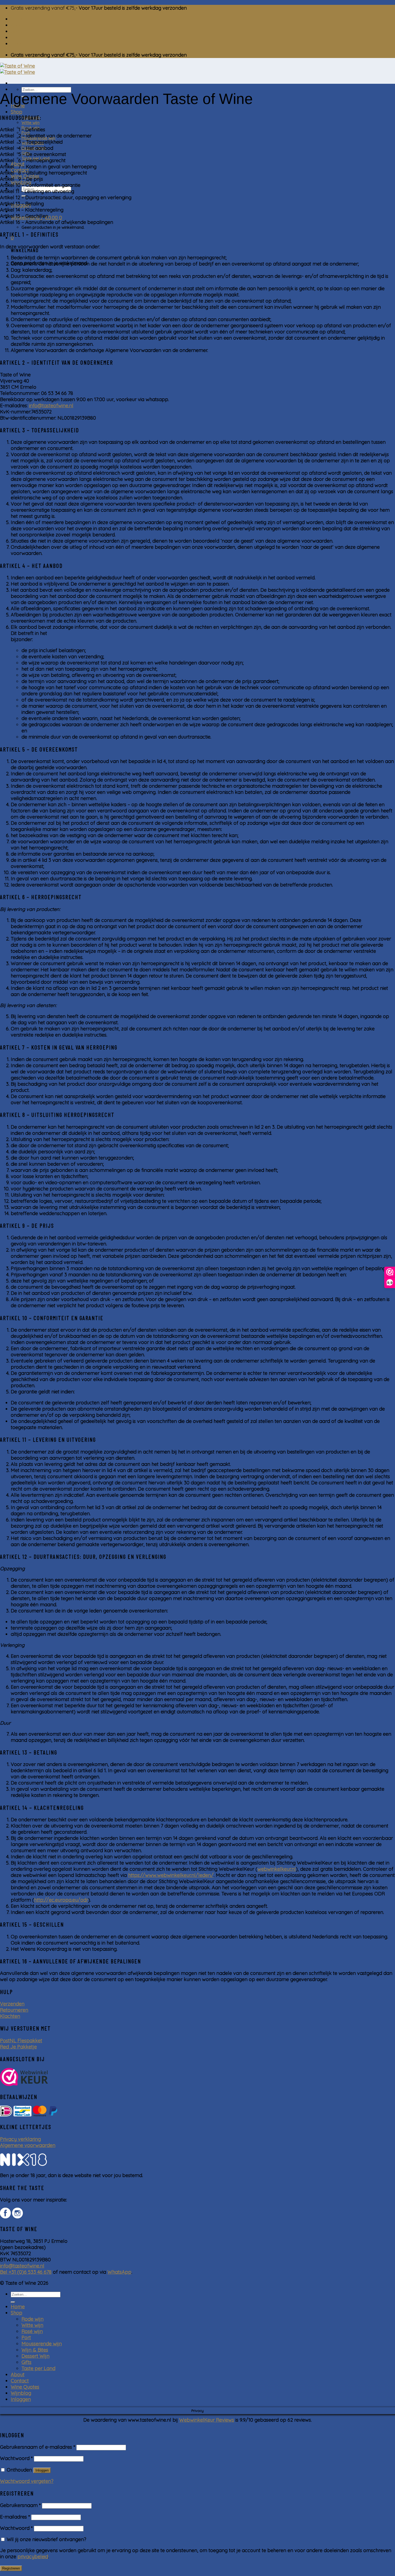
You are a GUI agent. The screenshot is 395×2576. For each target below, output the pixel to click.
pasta (17, 31)
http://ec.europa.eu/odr (61, 1900)
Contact (20, 2381)
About (18, 2375)
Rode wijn (33, 2319)
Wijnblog (21, 2393)
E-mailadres (15, 2517)
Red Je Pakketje (18, 2047)
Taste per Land (38, 2368)
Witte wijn (30, 123)
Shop (17, 112)
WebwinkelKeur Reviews (207, 2420)
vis (14, 37)
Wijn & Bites (35, 2350)
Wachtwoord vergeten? (27, 2481)
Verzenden (12, 2004)
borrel (18, 19)
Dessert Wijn (35, 2356)
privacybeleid (33, 2557)
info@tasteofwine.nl (51, 406)
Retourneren (14, 2010)
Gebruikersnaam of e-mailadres (37, 2447)
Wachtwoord (16, 2458)
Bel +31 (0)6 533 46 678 (26, 2272)
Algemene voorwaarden (28, 2145)
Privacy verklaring (20, 2139)
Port (26, 2337)
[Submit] (13, 2302)
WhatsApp (119, 2272)
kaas (16, 25)
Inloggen (42, 2470)
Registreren (11, 2568)
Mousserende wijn (42, 2344)
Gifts (26, 2362)
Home (18, 2307)
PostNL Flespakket (21, 2041)
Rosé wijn (32, 2331)
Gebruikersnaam (20, 2505)
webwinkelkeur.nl (277, 1869)
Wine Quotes (25, 2387)
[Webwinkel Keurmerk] (24, 2078)
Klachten (10, 2016)
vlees (17, 44)
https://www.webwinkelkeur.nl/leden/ (171, 1875)
